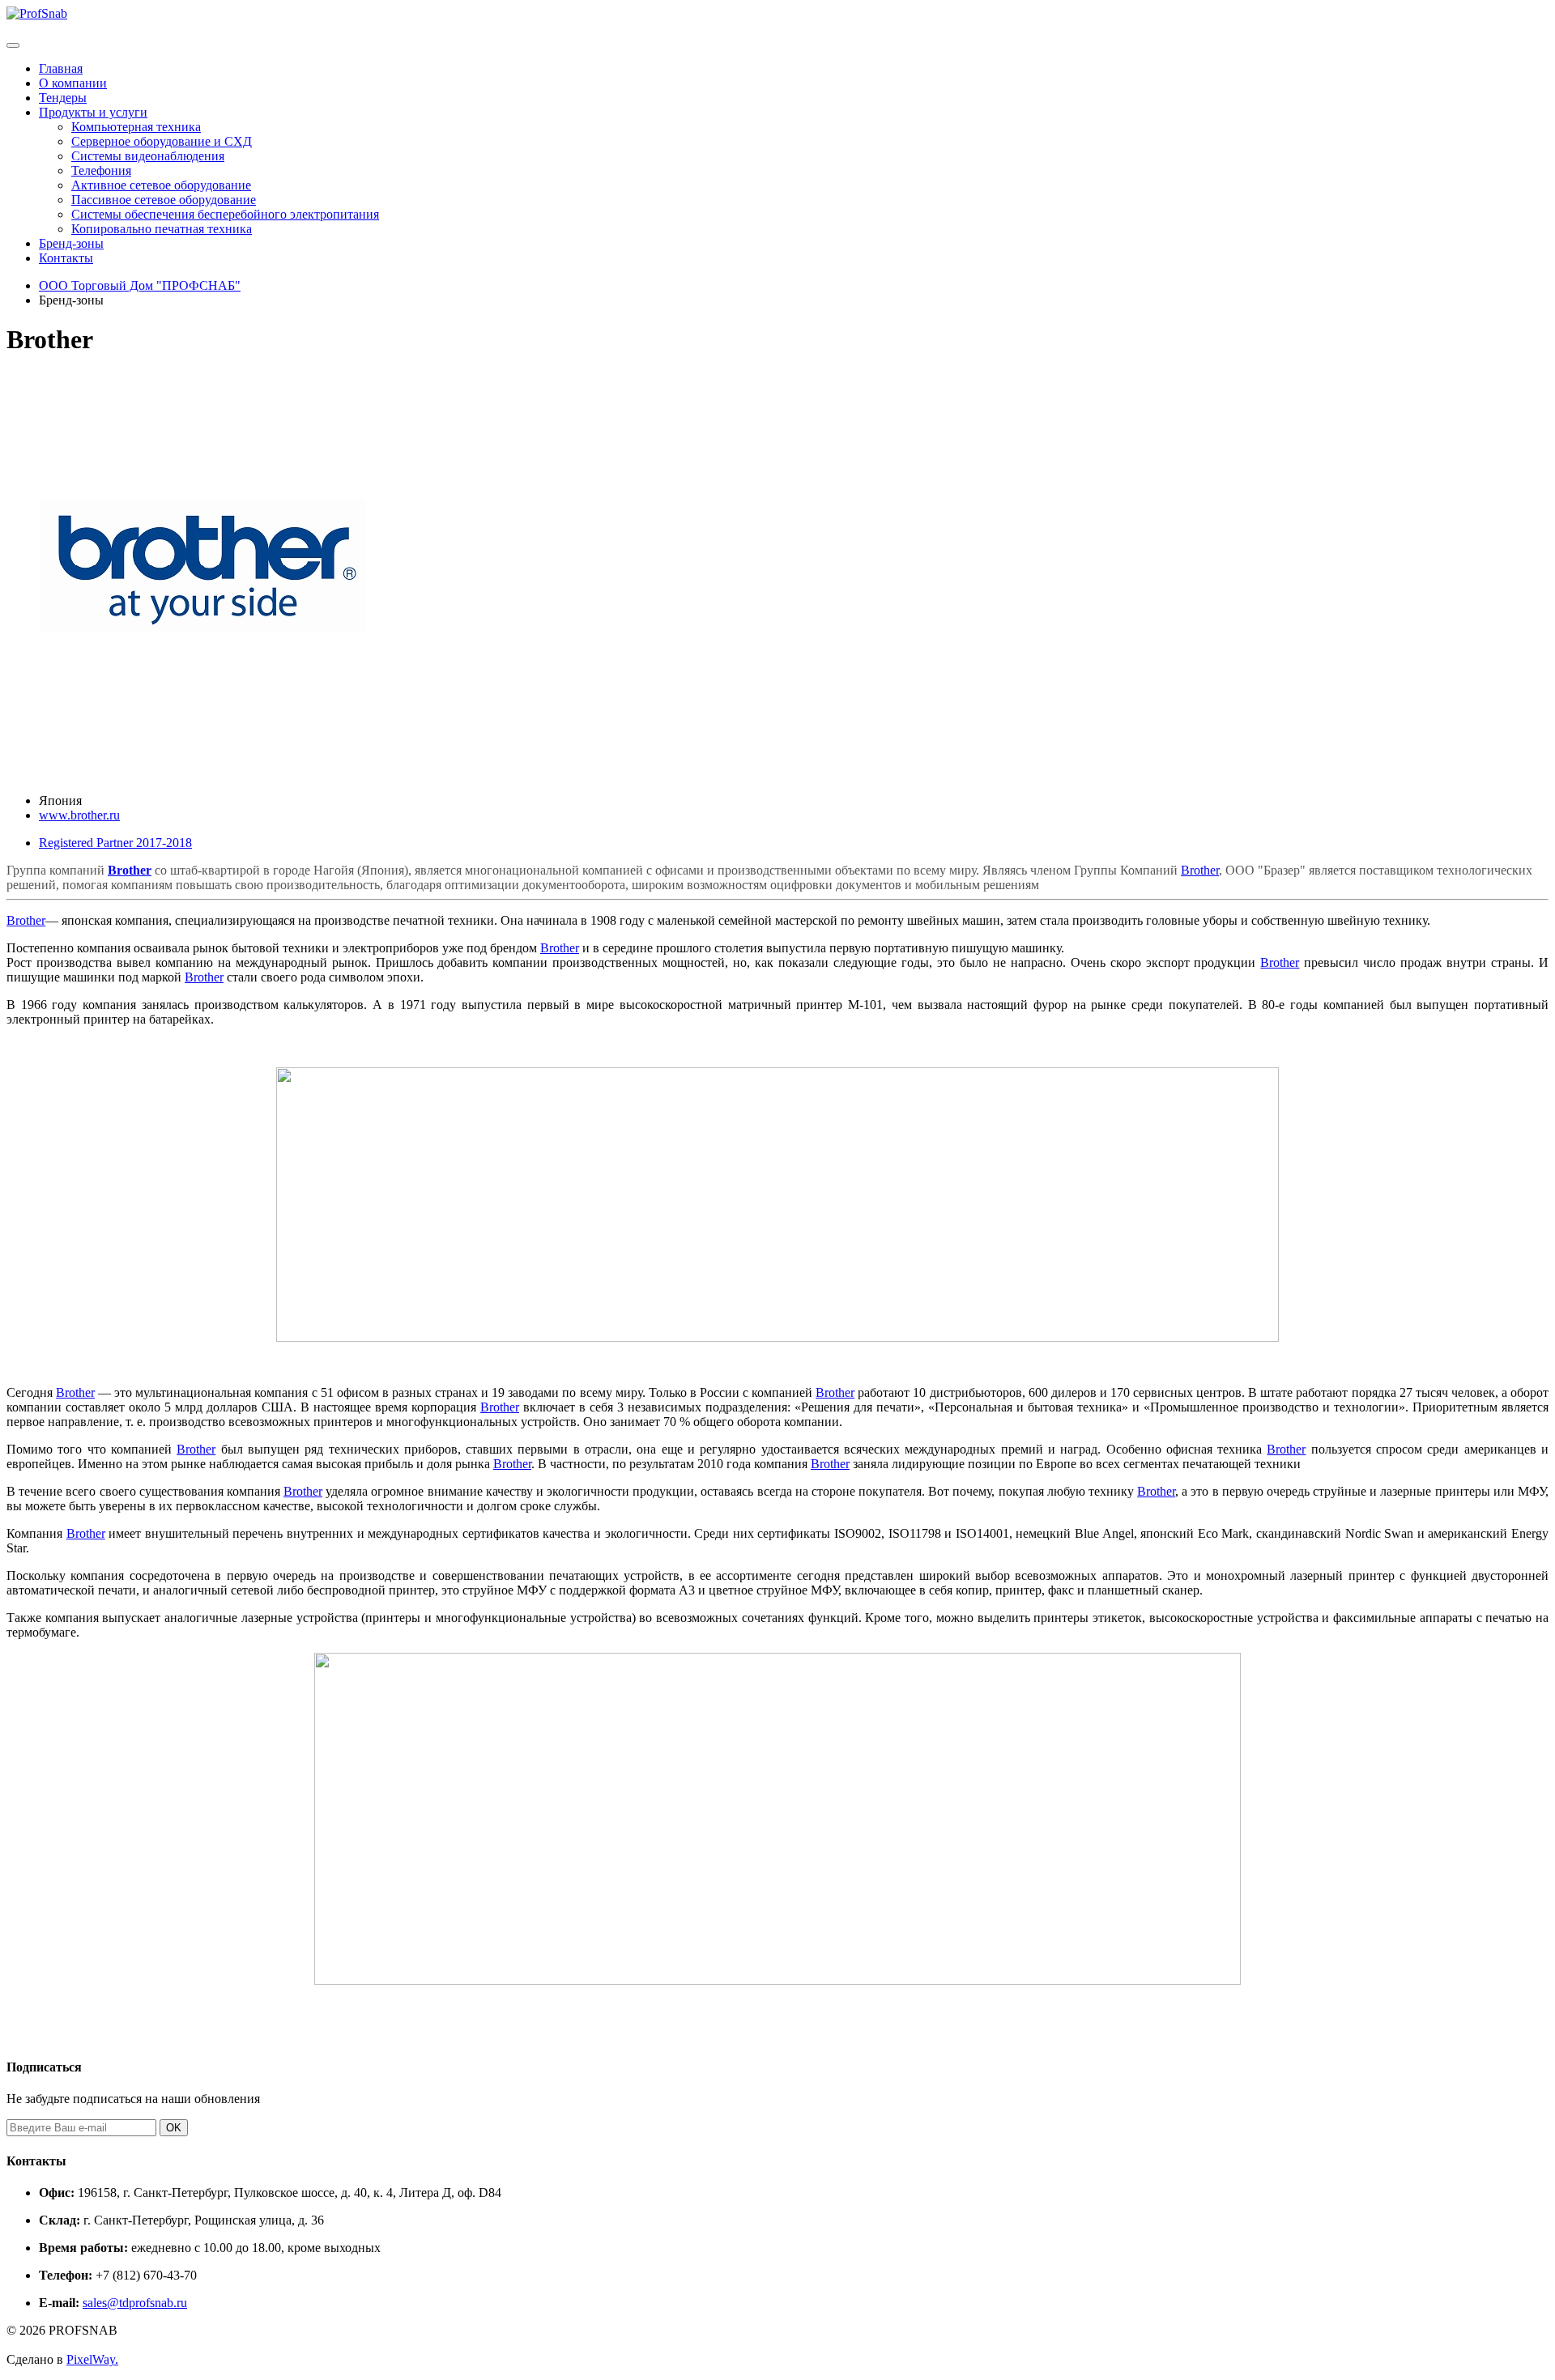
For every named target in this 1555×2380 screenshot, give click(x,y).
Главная (61, 68)
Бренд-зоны (71, 243)
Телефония (101, 170)
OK (174, 2128)
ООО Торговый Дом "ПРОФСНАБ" (140, 285)
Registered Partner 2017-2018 (115, 843)
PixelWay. (92, 2359)
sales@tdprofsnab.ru (135, 2303)
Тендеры (63, 98)
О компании (73, 83)
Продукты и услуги (93, 112)
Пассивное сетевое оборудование (164, 200)
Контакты (66, 258)
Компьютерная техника (136, 127)
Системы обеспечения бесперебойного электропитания (225, 214)
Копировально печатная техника (162, 229)
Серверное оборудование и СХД (162, 141)
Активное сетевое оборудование (161, 185)
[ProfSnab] (37, 13)
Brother (130, 870)
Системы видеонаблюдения (148, 156)
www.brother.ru (79, 815)
